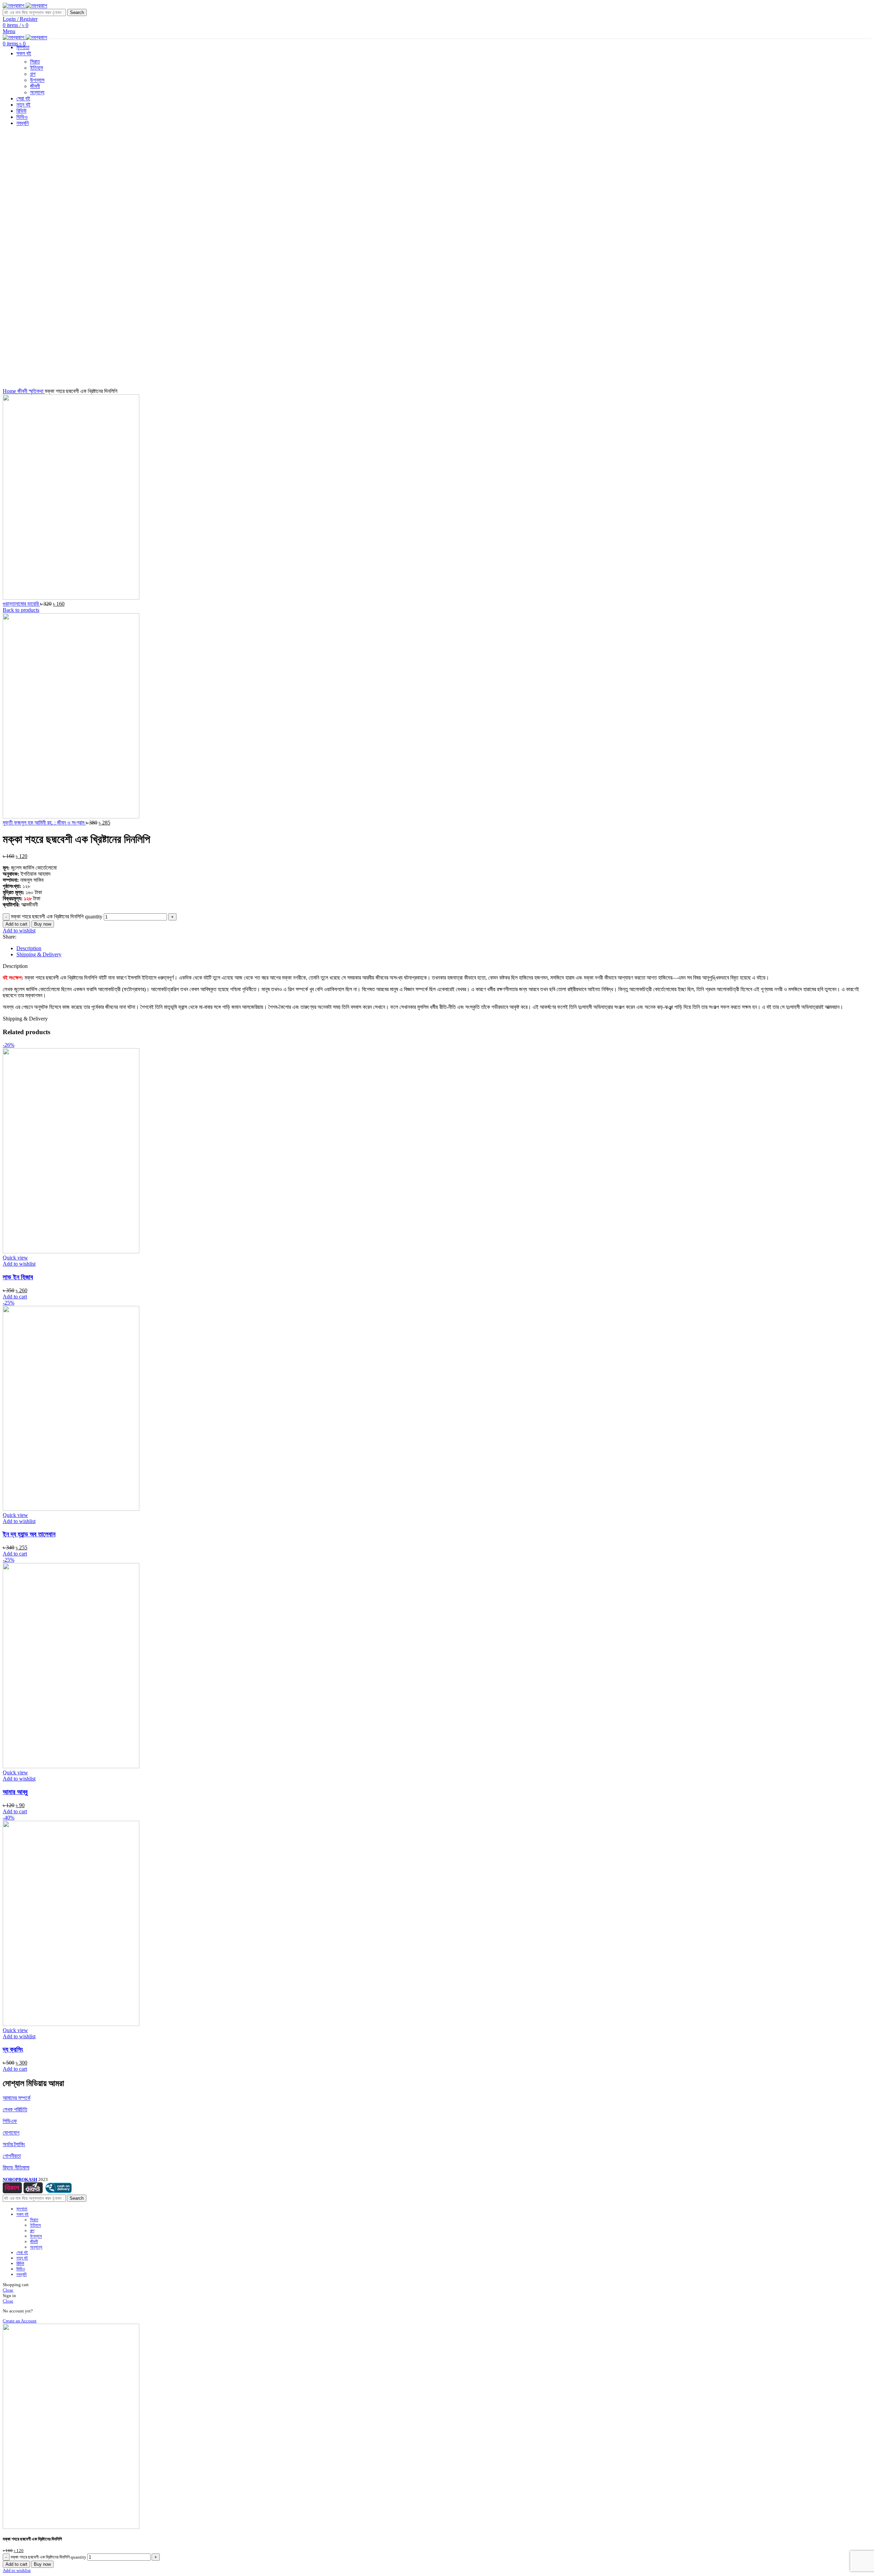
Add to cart (16, 924)
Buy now (43, 924)
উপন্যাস (36, 2236)
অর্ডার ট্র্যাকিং (14, 2144)
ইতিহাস (36, 2225)
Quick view (15, 1258)
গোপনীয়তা (12, 2156)
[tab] (444, 948)
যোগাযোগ (11, 2133)
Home (10, 391)
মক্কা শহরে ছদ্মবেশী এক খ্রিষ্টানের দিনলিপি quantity (57, 917)
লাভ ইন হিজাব (18, 1277)
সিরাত (35, 62)
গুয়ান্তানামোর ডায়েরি (21, 604)
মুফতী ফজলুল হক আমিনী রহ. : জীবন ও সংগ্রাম (44, 823)
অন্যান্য (36, 2247)
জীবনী (23, 391)
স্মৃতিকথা (37, 391)
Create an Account (20, 2321)
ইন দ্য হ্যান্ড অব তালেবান (29, 1534)
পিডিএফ (10, 2121)
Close (8, 2290)
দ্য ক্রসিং (13, 2049)
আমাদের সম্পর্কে (17, 2098)
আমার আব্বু (15, 1792)
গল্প (32, 2231)
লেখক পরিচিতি (15, 2109)
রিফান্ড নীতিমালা (16, 2167)
